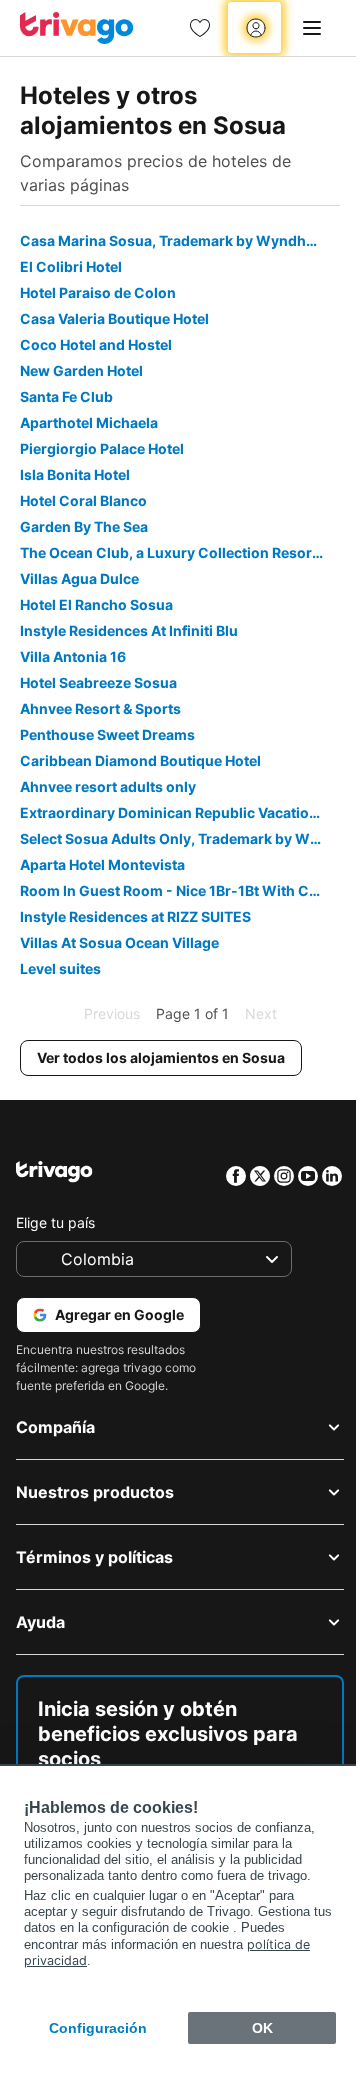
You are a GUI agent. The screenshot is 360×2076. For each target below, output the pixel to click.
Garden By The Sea (84, 526)
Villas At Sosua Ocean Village (119, 942)
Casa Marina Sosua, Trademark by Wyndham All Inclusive (180, 240)
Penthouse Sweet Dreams (107, 734)
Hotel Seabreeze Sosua (98, 682)
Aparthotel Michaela (89, 422)
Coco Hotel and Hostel (96, 344)
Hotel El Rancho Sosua (96, 604)
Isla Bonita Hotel (75, 474)
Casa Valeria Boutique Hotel (114, 318)
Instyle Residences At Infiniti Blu (129, 630)
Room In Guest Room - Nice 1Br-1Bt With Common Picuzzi (180, 890)
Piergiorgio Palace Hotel (102, 448)
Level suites (60, 968)
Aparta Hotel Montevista (102, 864)
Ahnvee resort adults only (108, 786)
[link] (200, 28)
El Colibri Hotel (71, 266)
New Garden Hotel (81, 370)
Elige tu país (55, 1222)
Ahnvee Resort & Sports (100, 708)
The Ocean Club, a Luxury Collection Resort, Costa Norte (180, 552)
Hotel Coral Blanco (83, 500)
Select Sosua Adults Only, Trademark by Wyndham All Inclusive (180, 838)
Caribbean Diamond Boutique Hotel (140, 760)
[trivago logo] (77, 28)
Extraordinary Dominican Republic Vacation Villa (180, 812)
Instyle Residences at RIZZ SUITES (135, 916)
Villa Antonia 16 (73, 656)
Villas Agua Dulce (79, 578)
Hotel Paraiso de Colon (98, 292)
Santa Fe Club (66, 396)
